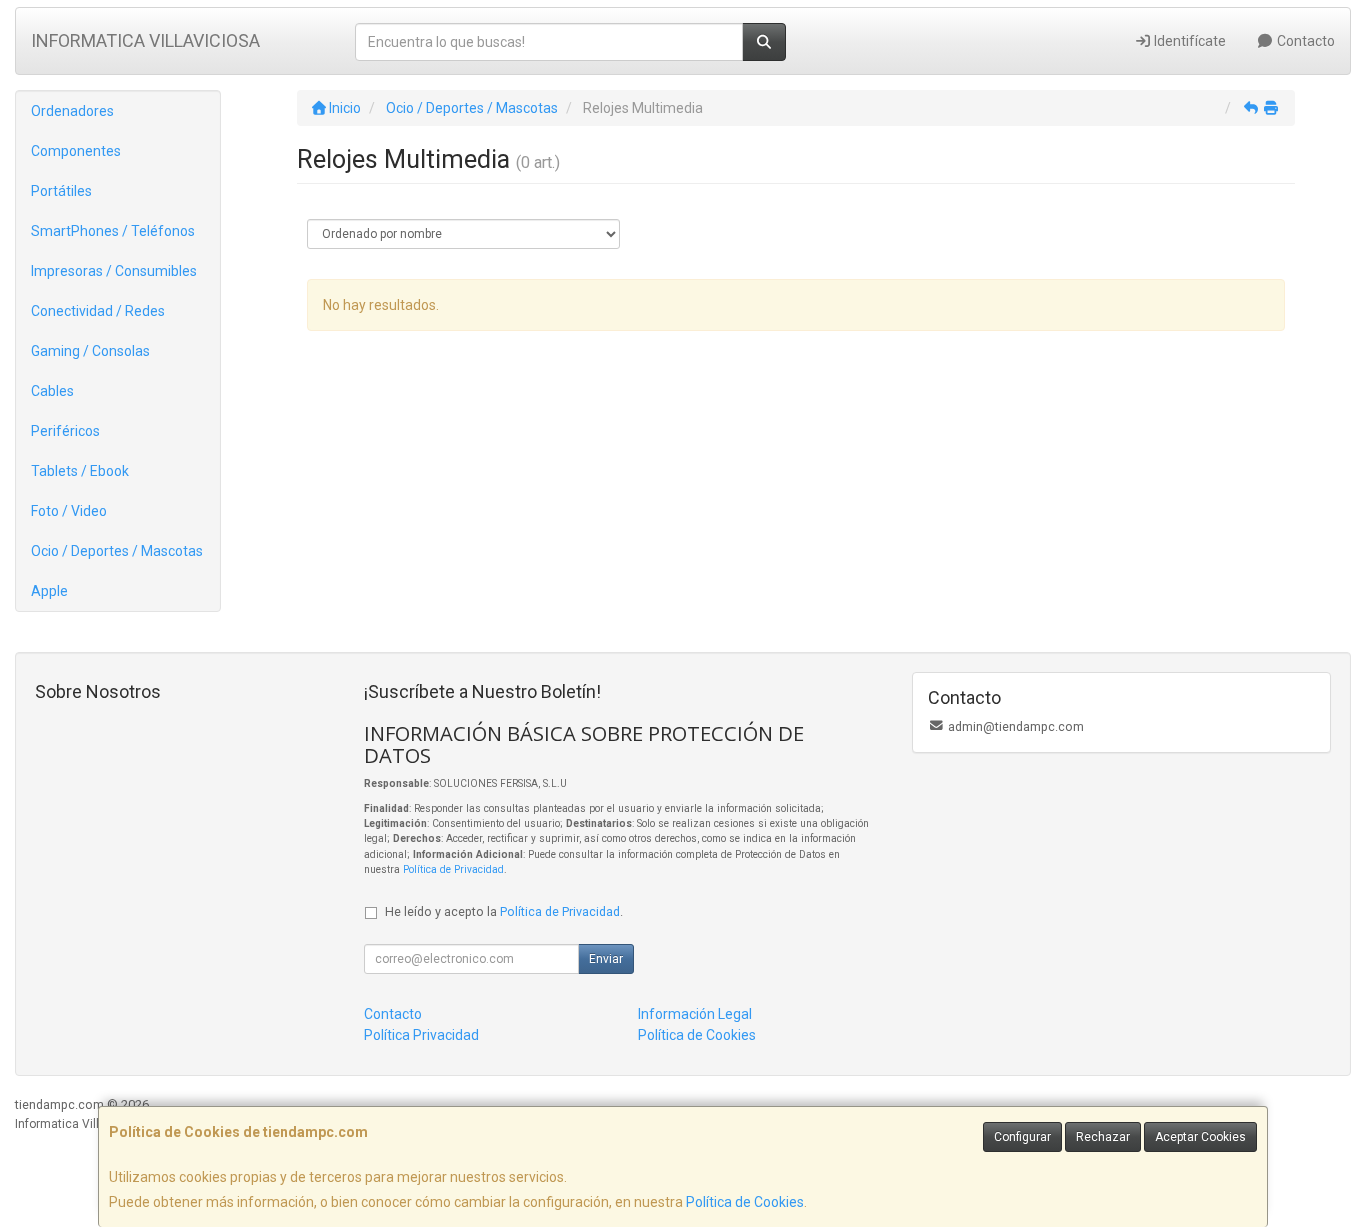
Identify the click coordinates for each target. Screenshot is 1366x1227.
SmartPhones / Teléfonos (113, 231)
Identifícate (1188, 41)
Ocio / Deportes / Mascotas (117, 551)
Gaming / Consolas (90, 351)
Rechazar (1103, 1137)
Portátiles (61, 191)
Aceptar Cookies (1200, 1137)
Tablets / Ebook (80, 471)
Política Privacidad (421, 1035)
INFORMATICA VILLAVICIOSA (145, 40)
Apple (49, 591)
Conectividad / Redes (98, 311)
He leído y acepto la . (504, 911)
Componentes (76, 151)
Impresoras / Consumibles (114, 271)
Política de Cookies (745, 1202)
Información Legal (695, 1014)
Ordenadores (72, 111)
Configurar (1022, 1137)
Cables (52, 391)
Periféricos (65, 431)
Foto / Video (69, 511)
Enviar (606, 959)
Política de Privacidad (453, 869)
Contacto (1304, 41)
